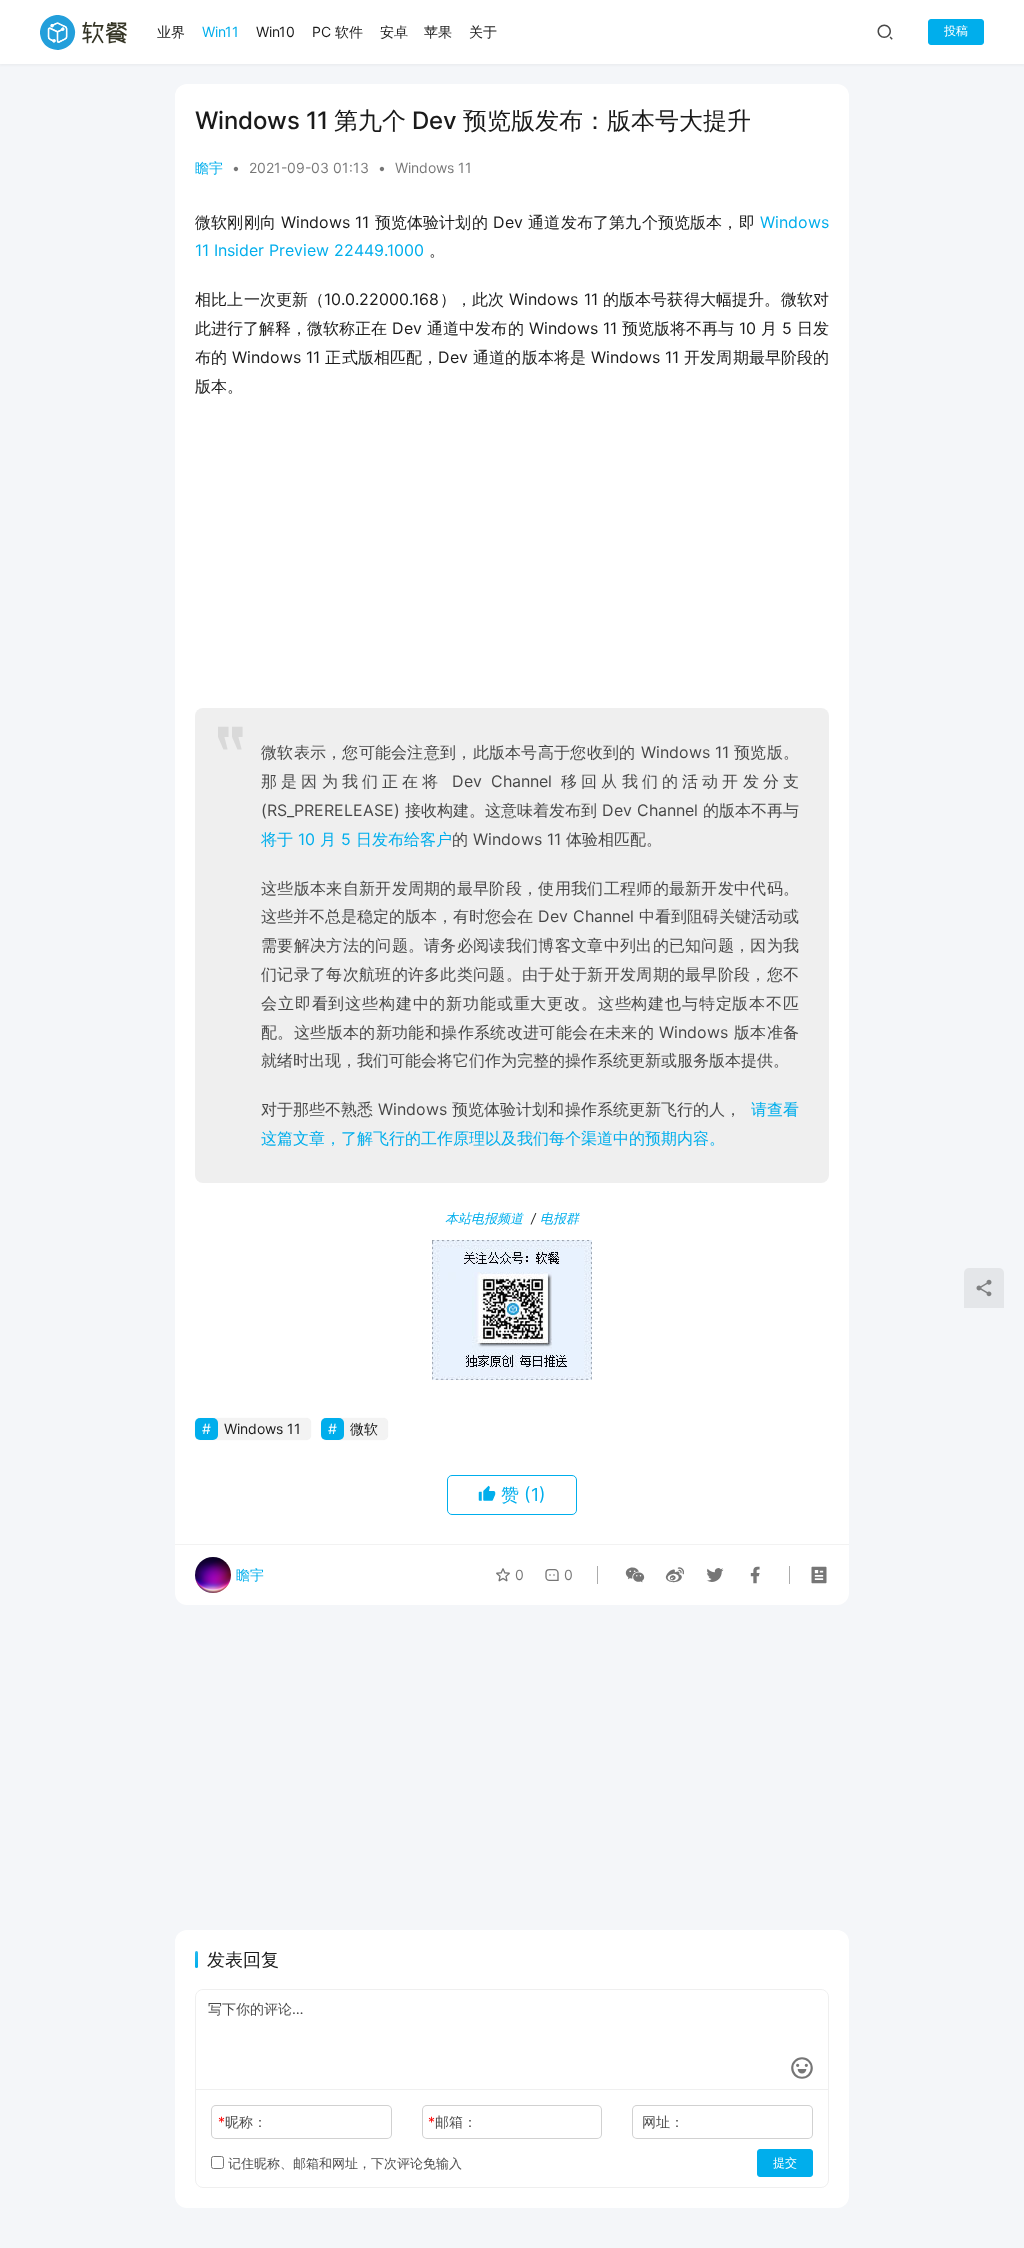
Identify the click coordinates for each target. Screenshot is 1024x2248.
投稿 (956, 30)
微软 (364, 1428)
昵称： (242, 2121)
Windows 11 (433, 167)
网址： (663, 2121)
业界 (171, 31)
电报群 (559, 1218)
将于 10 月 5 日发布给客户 (356, 839)
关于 (483, 31)
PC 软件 (337, 31)
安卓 (394, 31)
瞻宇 (209, 167)
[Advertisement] (512, 560)
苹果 (438, 31)
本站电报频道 (484, 1218)
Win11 (220, 31)
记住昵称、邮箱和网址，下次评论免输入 (343, 2163)
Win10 (275, 31)
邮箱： (452, 2121)
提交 (785, 2162)
